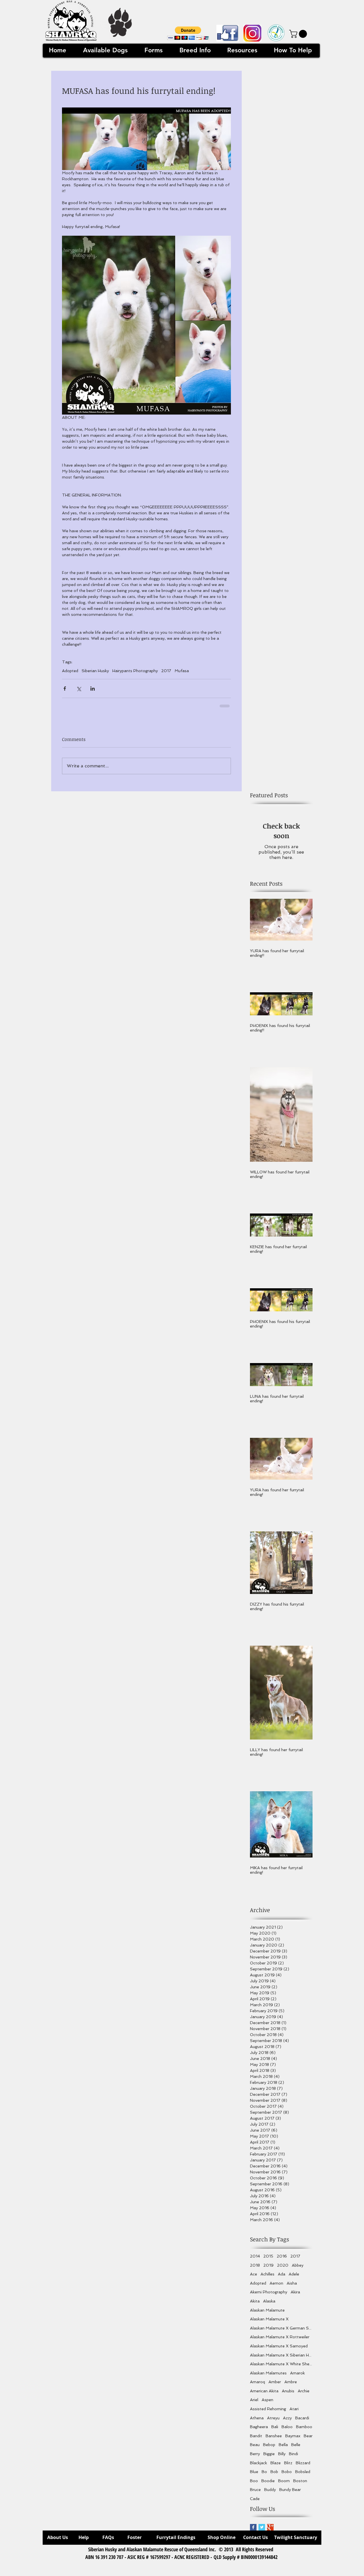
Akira (295, 2296)
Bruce (255, 2494)
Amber (275, 2386)
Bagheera (259, 2431)
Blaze (276, 2467)
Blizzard (303, 2467)
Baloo (287, 2431)
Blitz (288, 2467)
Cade (255, 2503)
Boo (254, 2485)
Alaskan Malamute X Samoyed (279, 2350)
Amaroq (258, 2386)
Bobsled (303, 2476)
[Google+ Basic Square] (270, 2532)
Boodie (268, 2485)
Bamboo (304, 2431)
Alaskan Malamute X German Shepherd (281, 2332)
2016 (282, 2260)
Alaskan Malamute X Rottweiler (280, 2341)
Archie (304, 2395)
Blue (254, 2476)
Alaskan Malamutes (268, 2377)
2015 (268, 2260)
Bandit (256, 2440)
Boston (300, 2485)
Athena (257, 2422)
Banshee (274, 2440)
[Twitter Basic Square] (262, 2532)
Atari (294, 2413)
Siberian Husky (95, 671)
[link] (299, 34)
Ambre (291, 2386)
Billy (282, 2458)
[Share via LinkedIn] (93, 688)
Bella (283, 2449)
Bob (274, 2476)
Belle (296, 2449)
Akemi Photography (269, 2296)
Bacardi (302, 2422)
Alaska (269, 2305)
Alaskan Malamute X (269, 2323)
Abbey (298, 2269)
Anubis (288, 2395)
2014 (255, 2260)
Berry (255, 2458)
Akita (255, 2305)
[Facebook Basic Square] (253, 2532)
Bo (264, 2476)
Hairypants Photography (135, 671)
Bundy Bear (290, 2494)
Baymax (293, 2440)
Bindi (293, 2458)
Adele (294, 2278)
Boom (284, 2485)
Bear (308, 2440)
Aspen (267, 2404)
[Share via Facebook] (65, 688)
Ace (254, 2278)
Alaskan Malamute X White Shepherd (281, 2368)
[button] (188, 33)
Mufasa (182, 671)
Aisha (292, 2287)
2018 (255, 2269)
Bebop (269, 2449)
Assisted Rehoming (268, 2413)
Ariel (254, 2404)
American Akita (264, 2395)
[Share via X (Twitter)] (79, 688)
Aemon (276, 2287)
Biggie (269, 2458)
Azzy (287, 2422)
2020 (283, 2269)
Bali (275, 2431)
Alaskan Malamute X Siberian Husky (281, 2359)
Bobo (287, 2476)
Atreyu (273, 2422)
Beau (255, 2449)
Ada (282, 2278)
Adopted (70, 671)
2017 (166, 671)
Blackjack (258, 2467)
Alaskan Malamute (267, 2314)
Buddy (270, 2494)
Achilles (267, 2278)
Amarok (297, 2377)
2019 (268, 2269)
